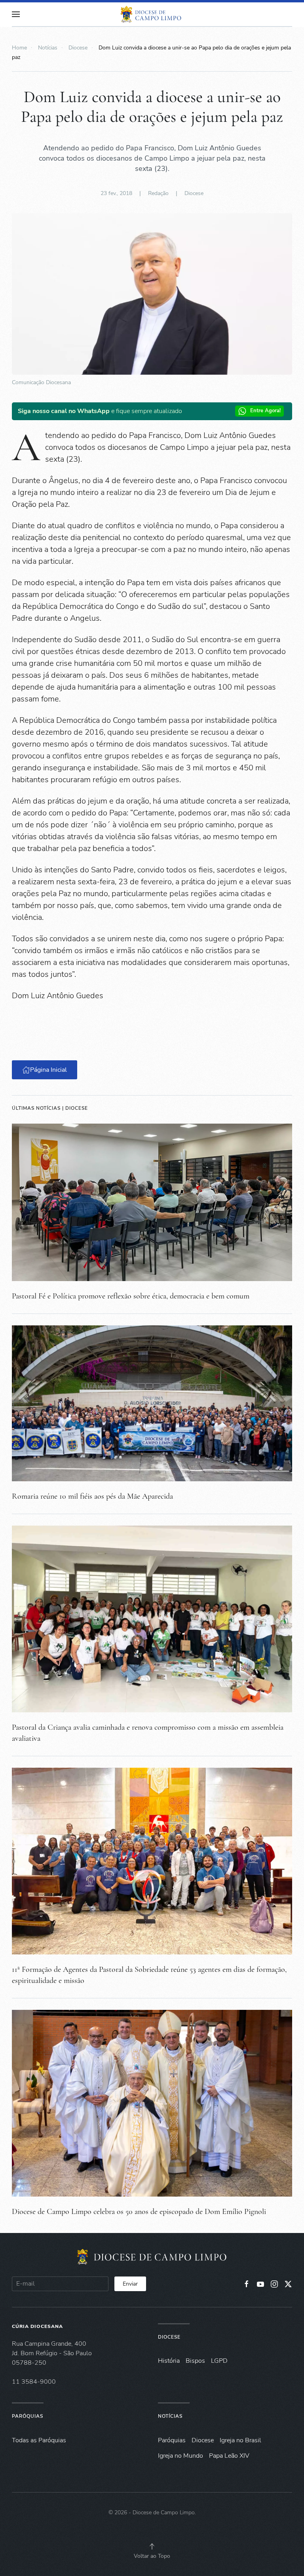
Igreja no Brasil (240, 2440)
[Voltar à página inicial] (152, 14)
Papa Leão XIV (229, 2456)
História (169, 2361)
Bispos (195, 2361)
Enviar (130, 2284)
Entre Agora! (265, 411)
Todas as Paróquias (39, 2440)
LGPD (219, 2361)
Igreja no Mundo (180, 2456)
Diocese (194, 193)
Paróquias (28, 2416)
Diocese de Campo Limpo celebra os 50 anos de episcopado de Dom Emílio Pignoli (139, 2212)
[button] (16, 14)
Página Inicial (48, 1070)
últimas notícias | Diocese (50, 1108)
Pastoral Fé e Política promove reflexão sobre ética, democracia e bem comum (131, 1296)
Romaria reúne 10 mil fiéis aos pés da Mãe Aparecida (92, 1496)
